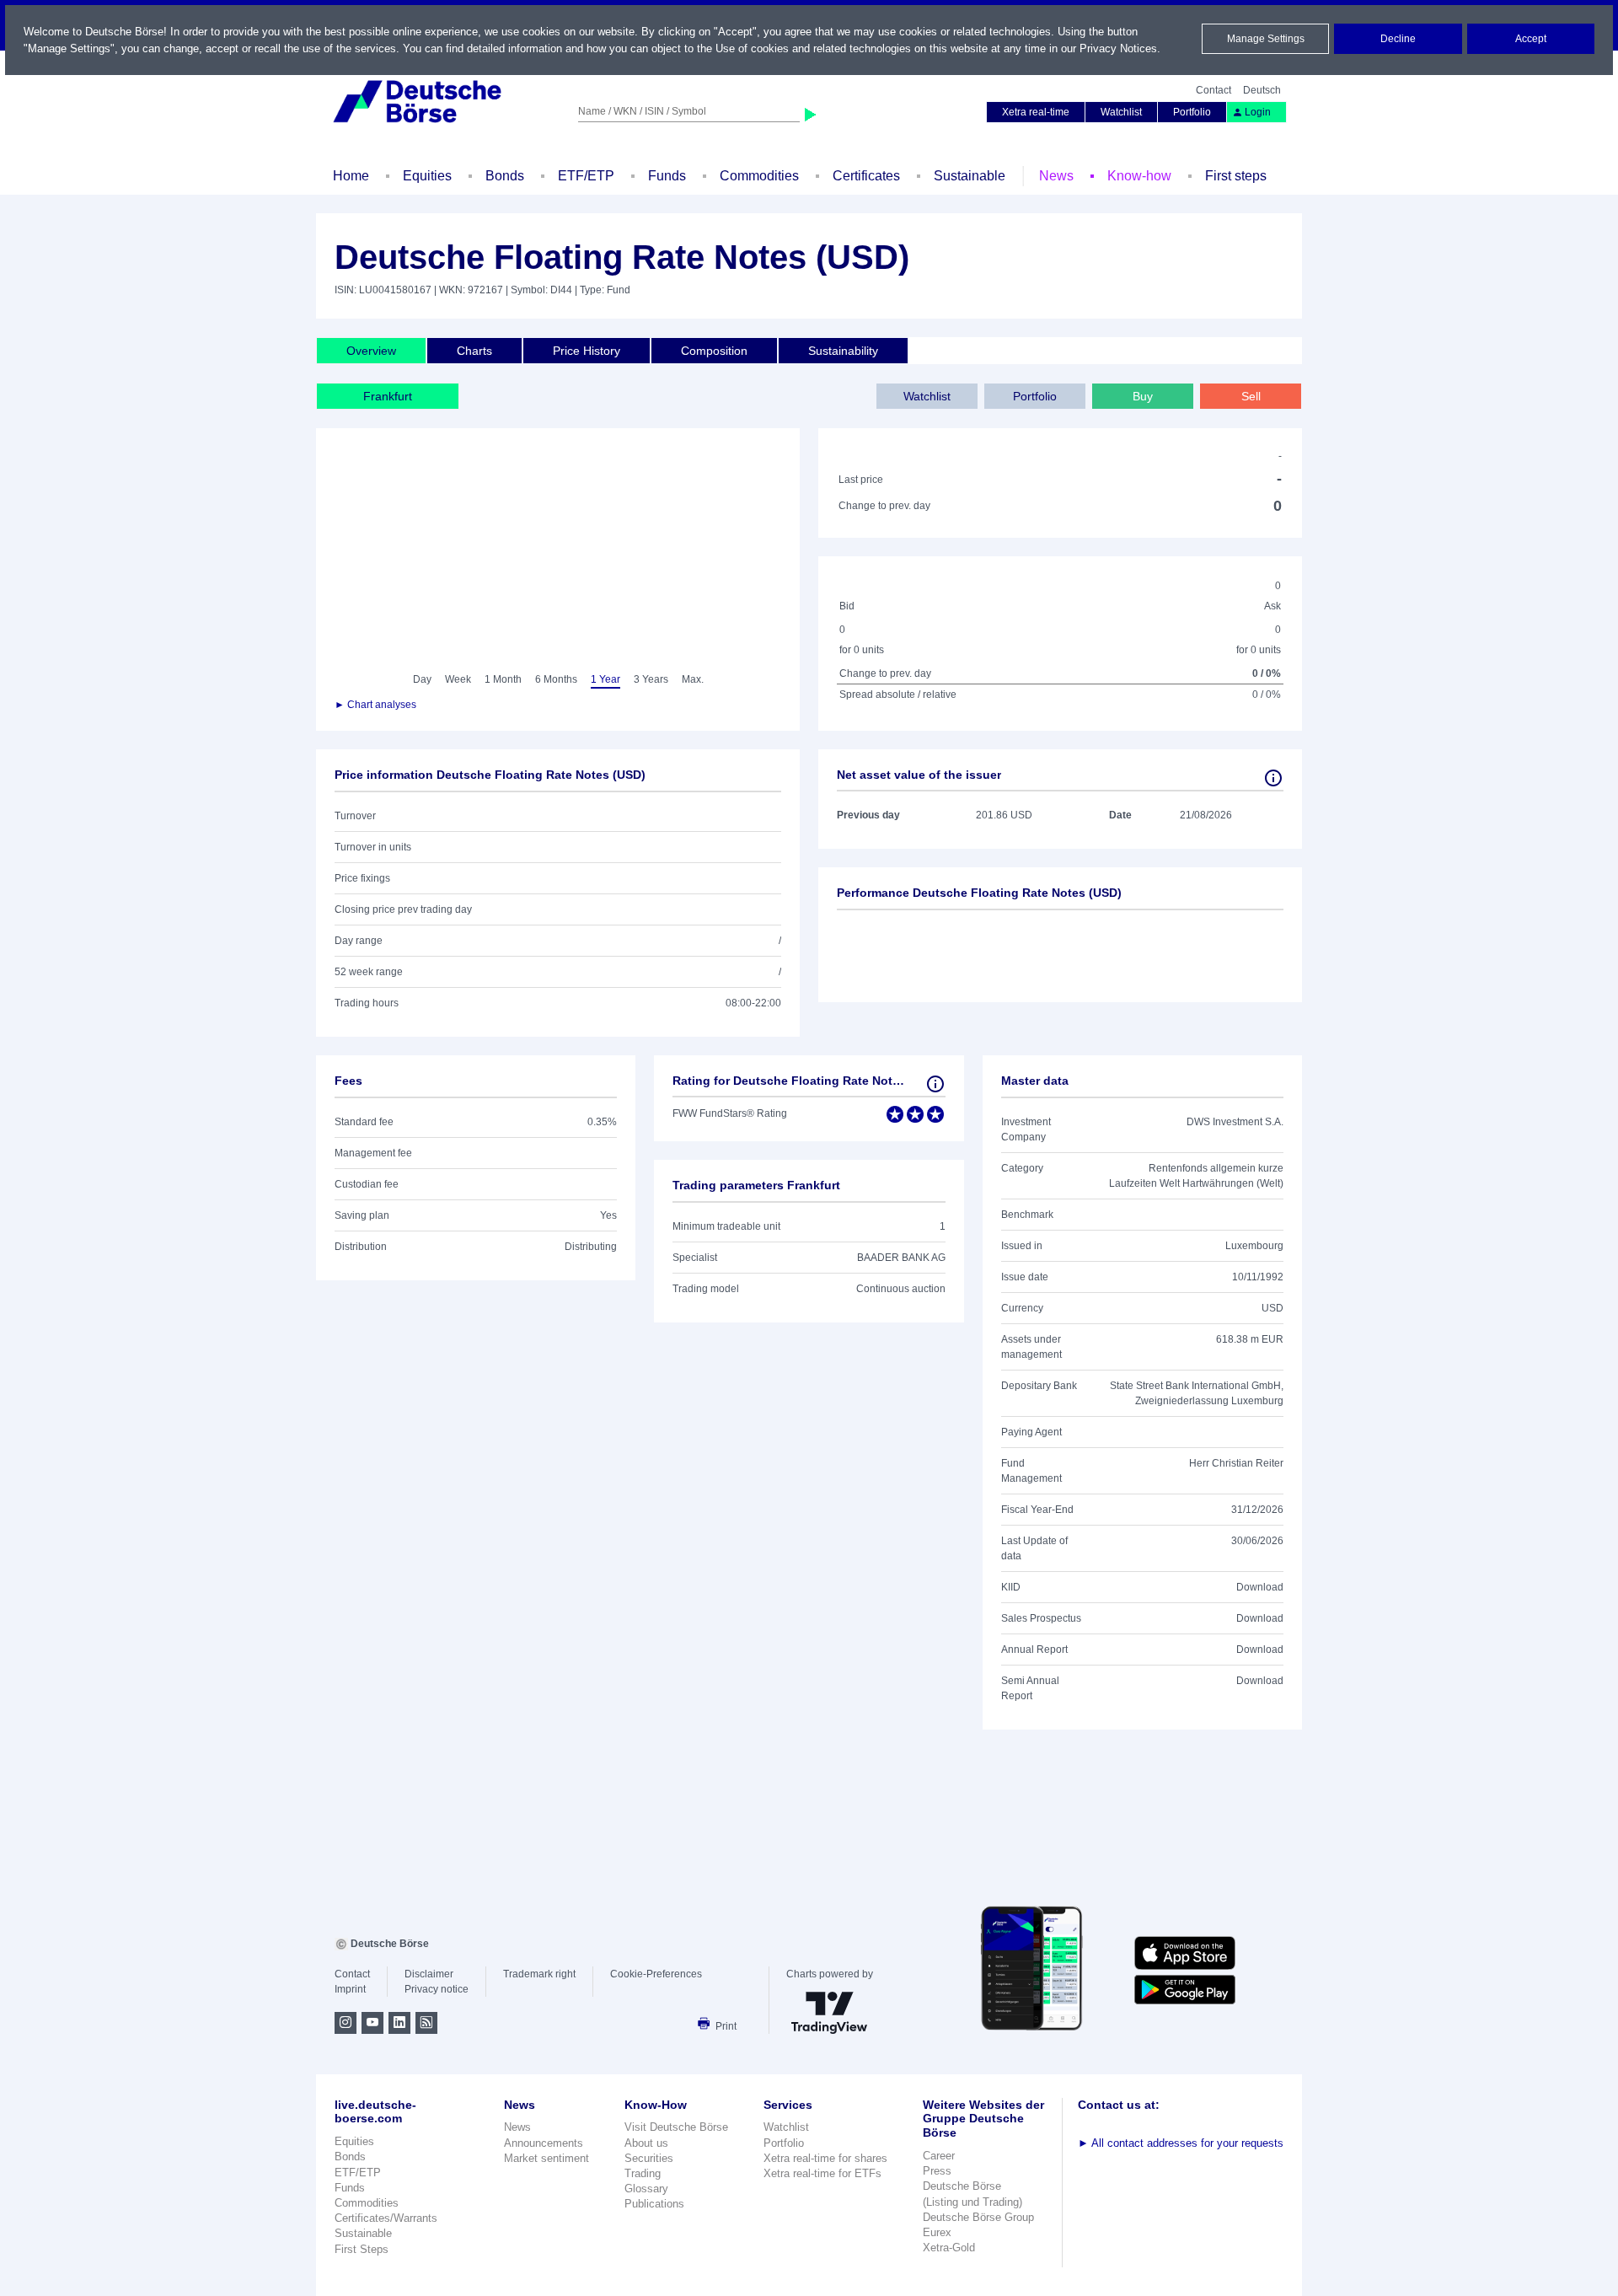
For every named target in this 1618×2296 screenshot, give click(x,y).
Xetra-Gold (949, 2248)
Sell (1251, 396)
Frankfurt (388, 396)
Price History (587, 351)
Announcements (544, 2143)
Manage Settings (1266, 39)
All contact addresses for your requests (1181, 2143)
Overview (371, 351)
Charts (474, 351)
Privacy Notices (1118, 48)
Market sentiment (546, 2158)
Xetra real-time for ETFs (822, 2173)
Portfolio (1192, 112)
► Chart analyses (375, 705)
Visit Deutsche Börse (676, 2127)
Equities (427, 176)
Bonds (505, 176)
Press (937, 2171)
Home (351, 176)
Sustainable (970, 176)
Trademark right (539, 1974)
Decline (1398, 39)
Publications (654, 2204)
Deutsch (1262, 90)
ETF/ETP (586, 176)
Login (1258, 112)
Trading (643, 2173)
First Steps (362, 2249)
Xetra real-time (1036, 112)
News (1056, 176)
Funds (667, 176)
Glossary (646, 2189)
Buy (1143, 396)
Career (939, 2156)
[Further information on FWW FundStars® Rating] (935, 1084)
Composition (714, 351)
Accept (1531, 39)
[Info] (1273, 778)
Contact (1213, 90)
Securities (649, 2158)
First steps (1236, 176)
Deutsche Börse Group (978, 2217)
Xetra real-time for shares (825, 2158)
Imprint (350, 1989)
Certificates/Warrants (386, 2218)
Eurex (937, 2232)
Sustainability (843, 351)
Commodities (759, 176)
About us (646, 2143)
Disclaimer (429, 1974)
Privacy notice (437, 1989)
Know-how (1139, 176)
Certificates (866, 176)
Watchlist (1121, 112)
